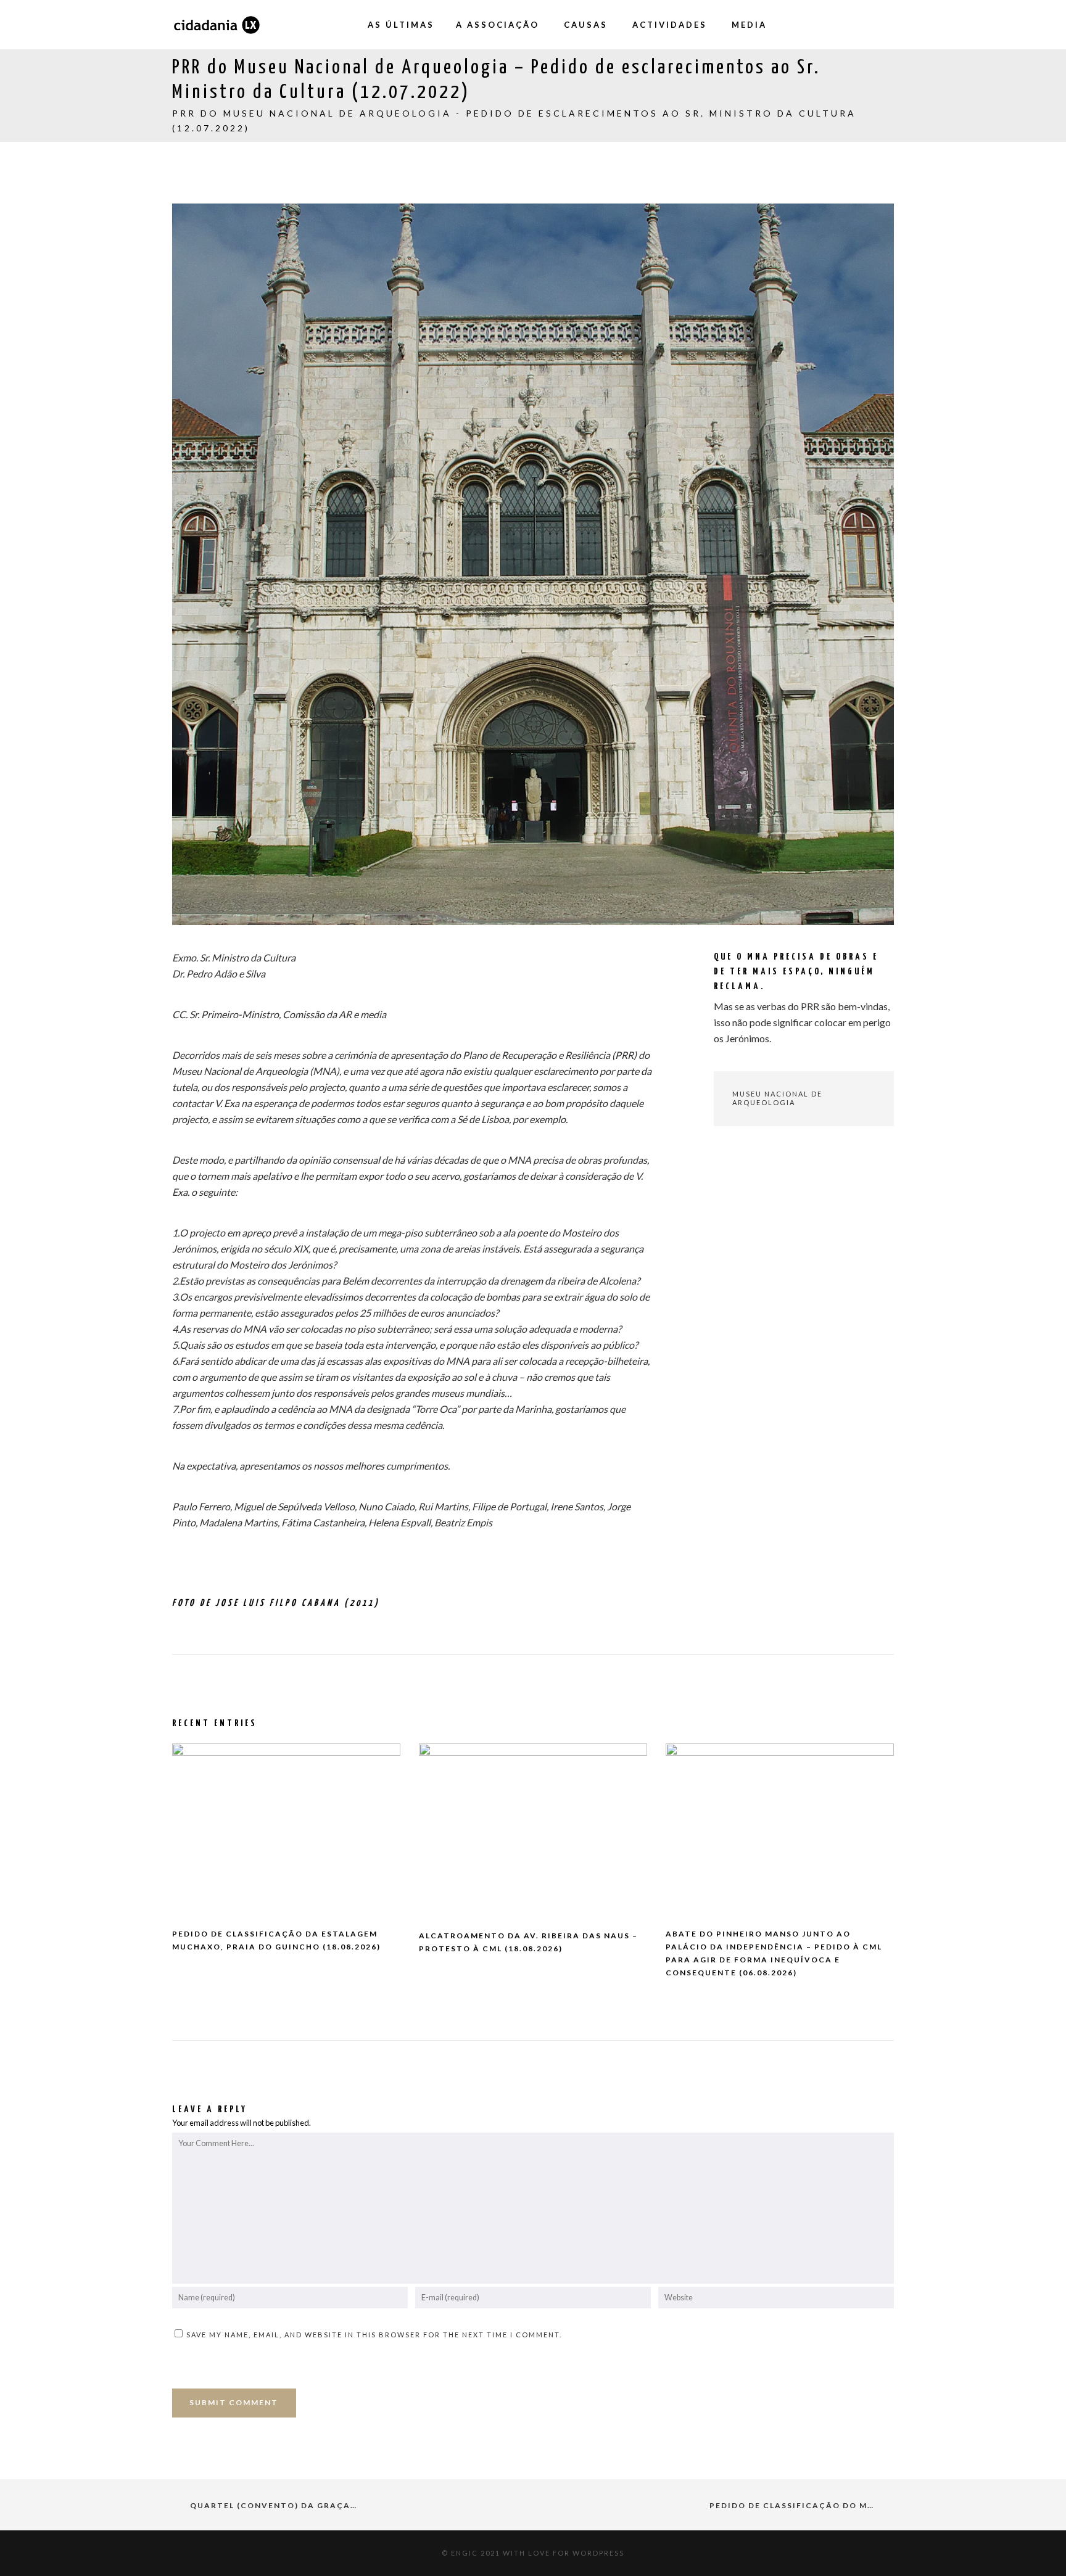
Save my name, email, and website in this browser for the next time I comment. (374, 2335)
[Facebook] (811, 25)
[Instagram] (835, 25)
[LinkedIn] (885, 25)
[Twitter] (860, 25)
